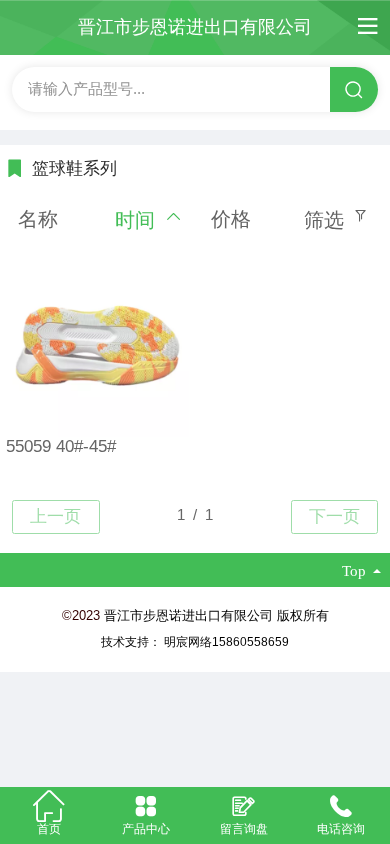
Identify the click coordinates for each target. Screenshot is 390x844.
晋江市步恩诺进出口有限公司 (195, 27)
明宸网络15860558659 (226, 642)
